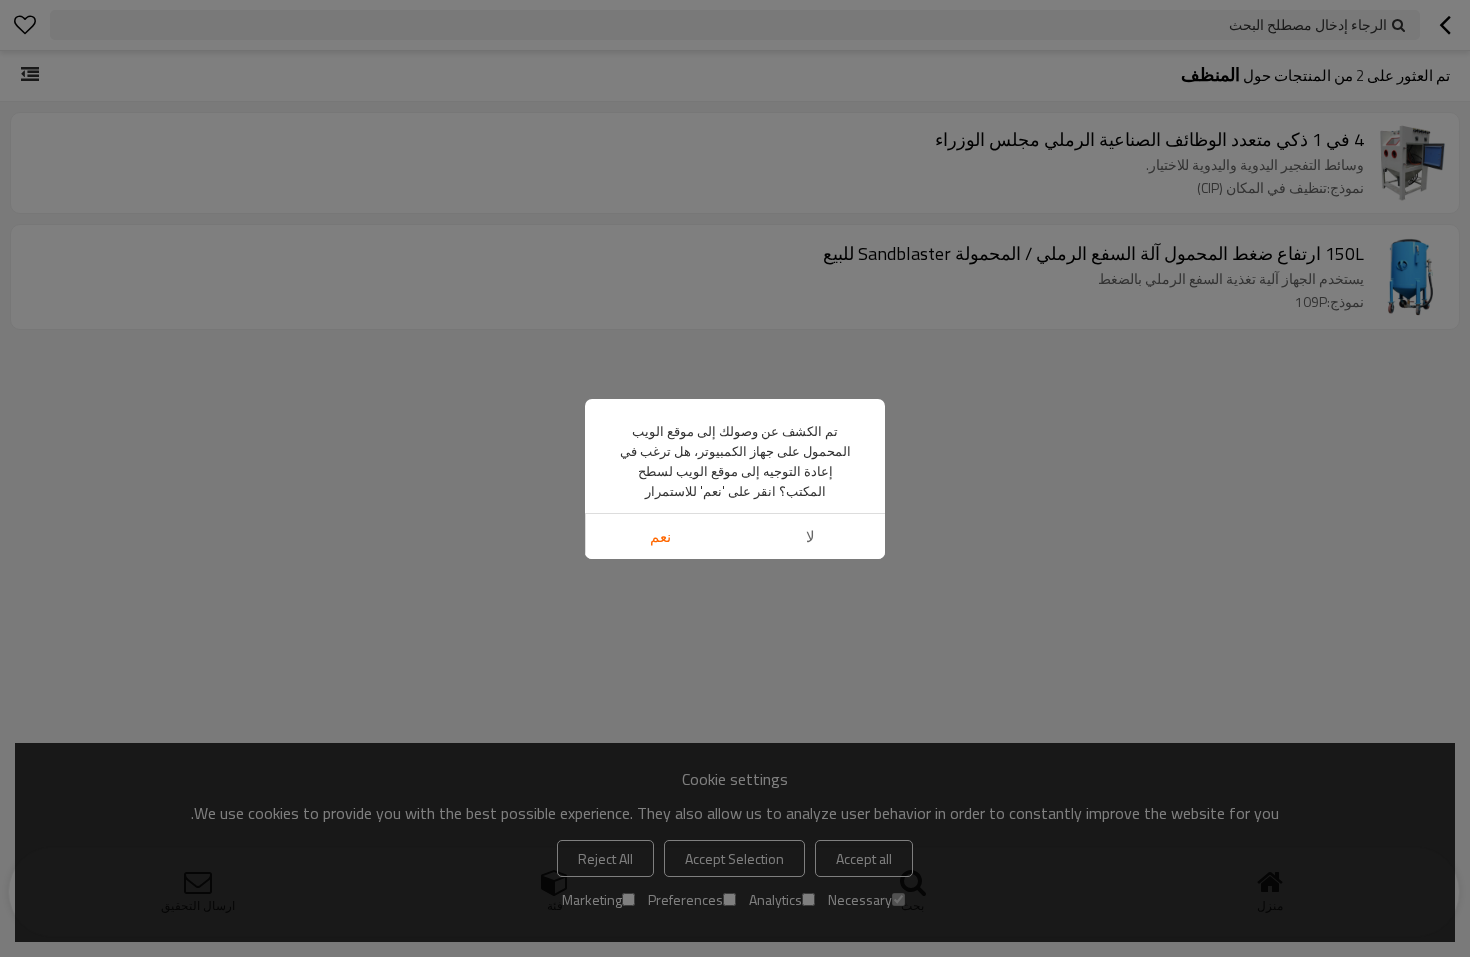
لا (810, 536)
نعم (660, 536)
